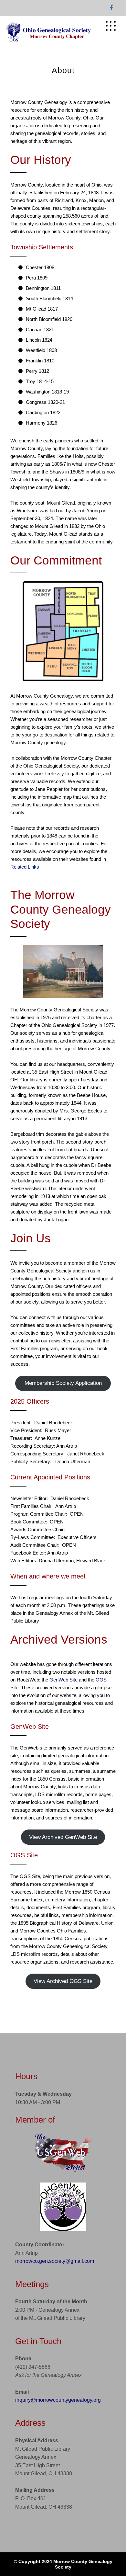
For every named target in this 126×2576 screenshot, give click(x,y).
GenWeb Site (63, 1680)
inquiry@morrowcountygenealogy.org (58, 2400)
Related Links (25, 867)
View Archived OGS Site (63, 1981)
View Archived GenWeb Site (63, 1837)
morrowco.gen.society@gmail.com (55, 2261)
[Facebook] (111, 8)
